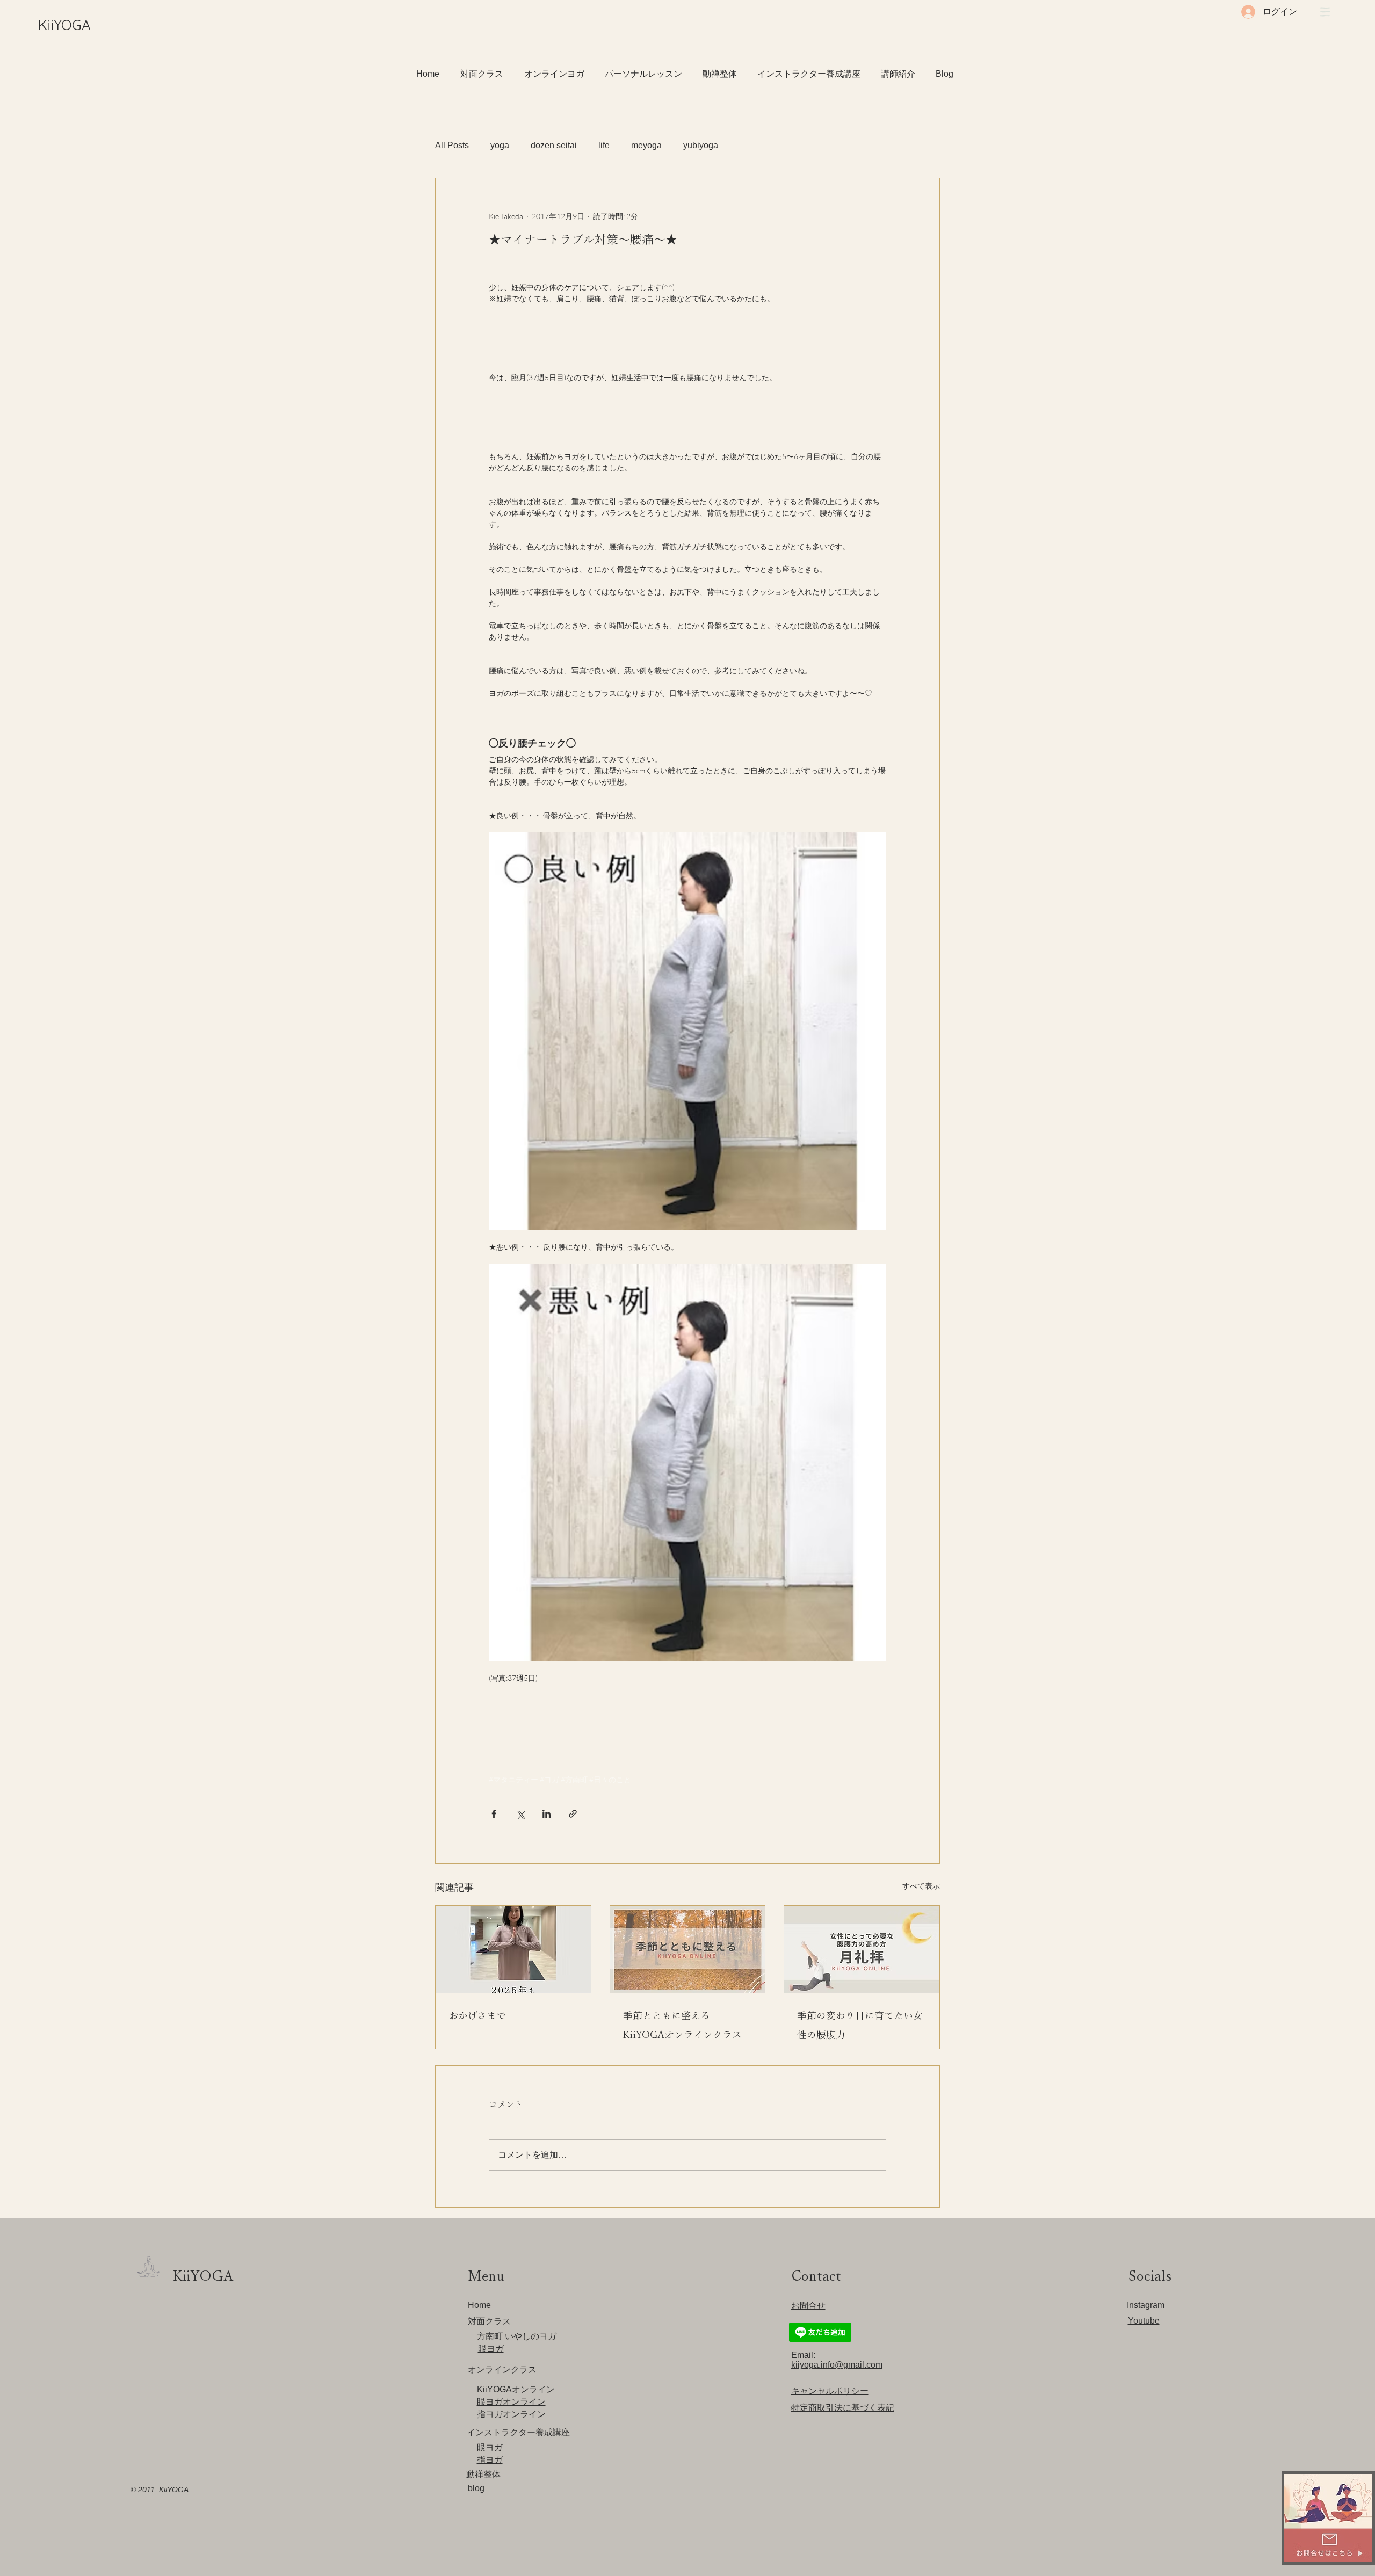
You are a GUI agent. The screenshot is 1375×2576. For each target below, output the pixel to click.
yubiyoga (701, 145)
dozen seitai (554, 145)
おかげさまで (477, 2015)
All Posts (452, 145)
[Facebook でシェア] (494, 1814)
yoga (500, 145)
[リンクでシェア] (573, 1814)
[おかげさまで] (513, 1949)
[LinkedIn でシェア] (547, 1814)
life (604, 145)
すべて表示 (921, 1886)
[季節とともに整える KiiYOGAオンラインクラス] (688, 1949)
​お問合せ (808, 2306)
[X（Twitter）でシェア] (520, 1814)
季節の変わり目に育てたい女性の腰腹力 (860, 2025)
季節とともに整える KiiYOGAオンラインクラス (682, 2025)
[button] (1325, 12)
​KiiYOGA (64, 25)
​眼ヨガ (491, 2349)
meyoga (646, 145)
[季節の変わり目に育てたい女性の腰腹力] (862, 1949)
